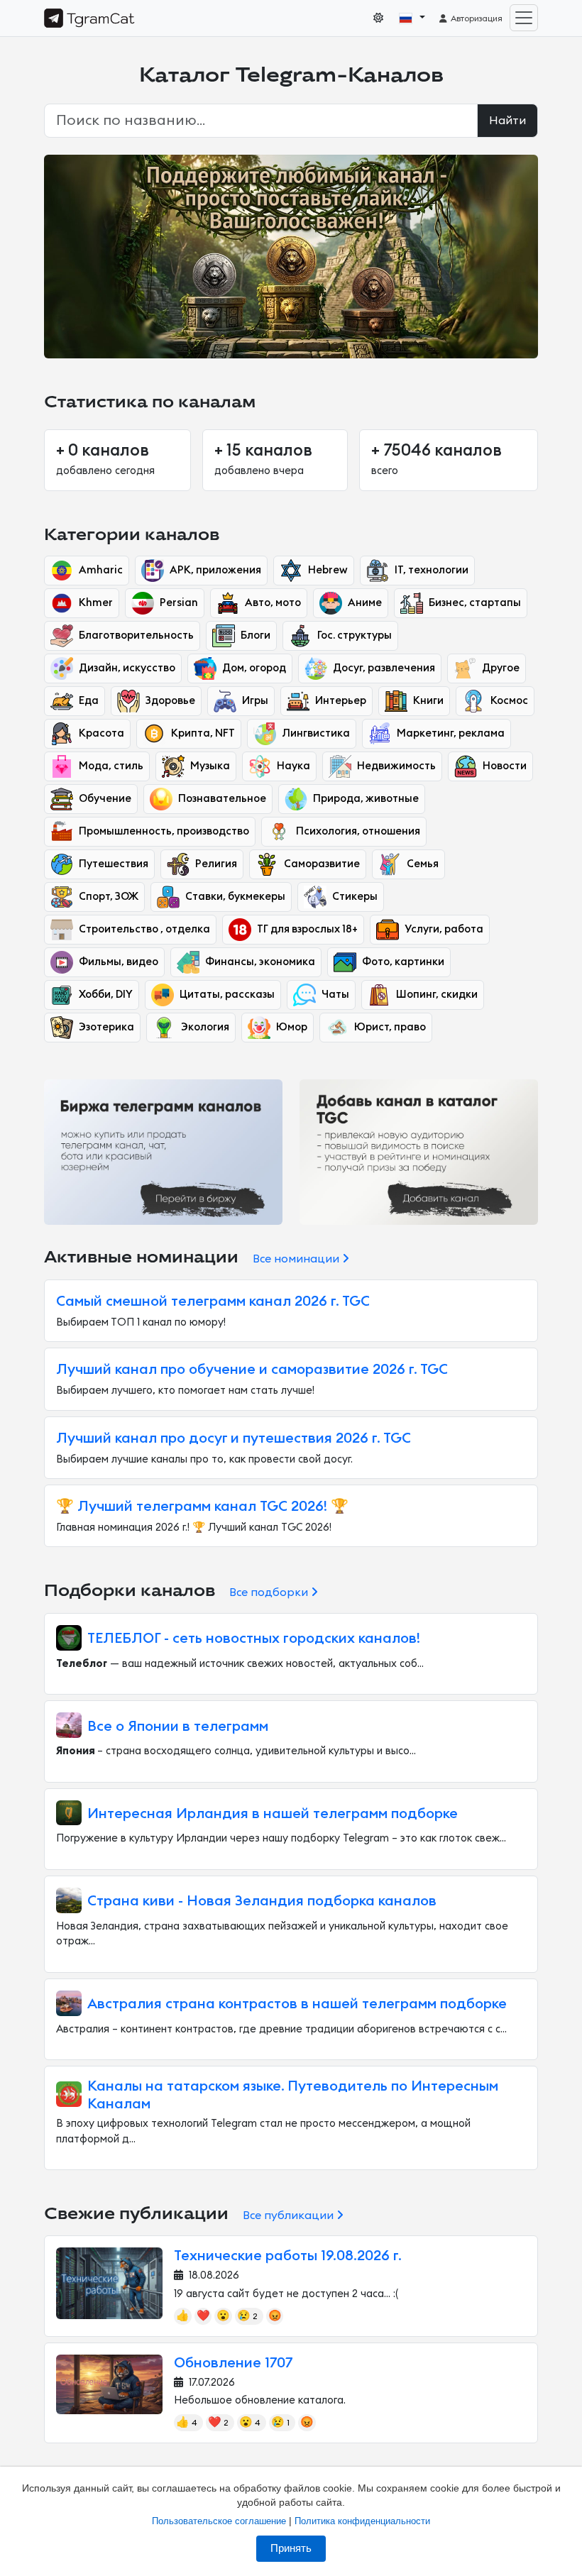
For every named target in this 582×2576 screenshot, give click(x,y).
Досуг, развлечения (384, 668)
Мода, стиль (111, 766)
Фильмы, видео (119, 962)
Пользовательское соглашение (219, 2521)
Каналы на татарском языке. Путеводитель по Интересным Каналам (293, 2095)
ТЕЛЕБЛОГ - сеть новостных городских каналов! (254, 1639)
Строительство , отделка (144, 929)
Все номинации (297, 1259)
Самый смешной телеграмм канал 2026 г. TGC (213, 1301)
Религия (216, 864)
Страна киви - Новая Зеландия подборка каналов (262, 1901)
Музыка (210, 766)
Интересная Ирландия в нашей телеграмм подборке (273, 1814)
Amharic (101, 570)
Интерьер (341, 701)
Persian (179, 603)
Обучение (105, 799)
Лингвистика (316, 733)
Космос (509, 701)
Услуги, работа (444, 929)
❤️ (203, 2316)
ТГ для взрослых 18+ (307, 929)
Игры (255, 701)
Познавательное (222, 799)
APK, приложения (215, 570)
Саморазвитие (322, 864)
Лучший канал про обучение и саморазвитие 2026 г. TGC (252, 1370)
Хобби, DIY (106, 995)
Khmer (96, 603)
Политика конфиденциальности (362, 2521)
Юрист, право (390, 1027)
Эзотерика (106, 1027)
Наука (293, 766)
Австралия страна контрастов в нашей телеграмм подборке (297, 2004)
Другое (501, 668)
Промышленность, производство (164, 831)
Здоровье (170, 701)
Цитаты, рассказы (227, 995)
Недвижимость (396, 766)
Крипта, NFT (203, 733)
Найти (507, 121)
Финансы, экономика (260, 962)
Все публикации (290, 2216)
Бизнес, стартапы (475, 603)
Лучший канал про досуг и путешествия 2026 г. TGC (234, 1438)
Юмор (292, 1027)
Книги (428, 701)
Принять (291, 2548)
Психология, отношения (358, 831)
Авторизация (476, 18)
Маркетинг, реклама (451, 733)
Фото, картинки (403, 962)
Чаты (335, 995)
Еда (89, 701)
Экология (205, 1027)
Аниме (365, 603)
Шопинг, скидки (437, 995)
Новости (505, 766)
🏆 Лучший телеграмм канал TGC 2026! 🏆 (202, 1507)
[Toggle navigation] (524, 18)
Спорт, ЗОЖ (109, 897)
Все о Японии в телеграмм (178, 1727)
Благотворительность (136, 635)
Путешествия (114, 864)
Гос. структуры (355, 635)
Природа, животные (366, 799)
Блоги (256, 635)
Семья (423, 864)
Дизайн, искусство (127, 668)
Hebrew (328, 570)
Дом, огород (254, 668)
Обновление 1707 (233, 2363)
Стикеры (355, 897)
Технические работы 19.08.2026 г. (288, 2256)
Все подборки (270, 1592)
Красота (101, 733)
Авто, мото (273, 603)
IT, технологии (432, 570)
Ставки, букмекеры (235, 897)
